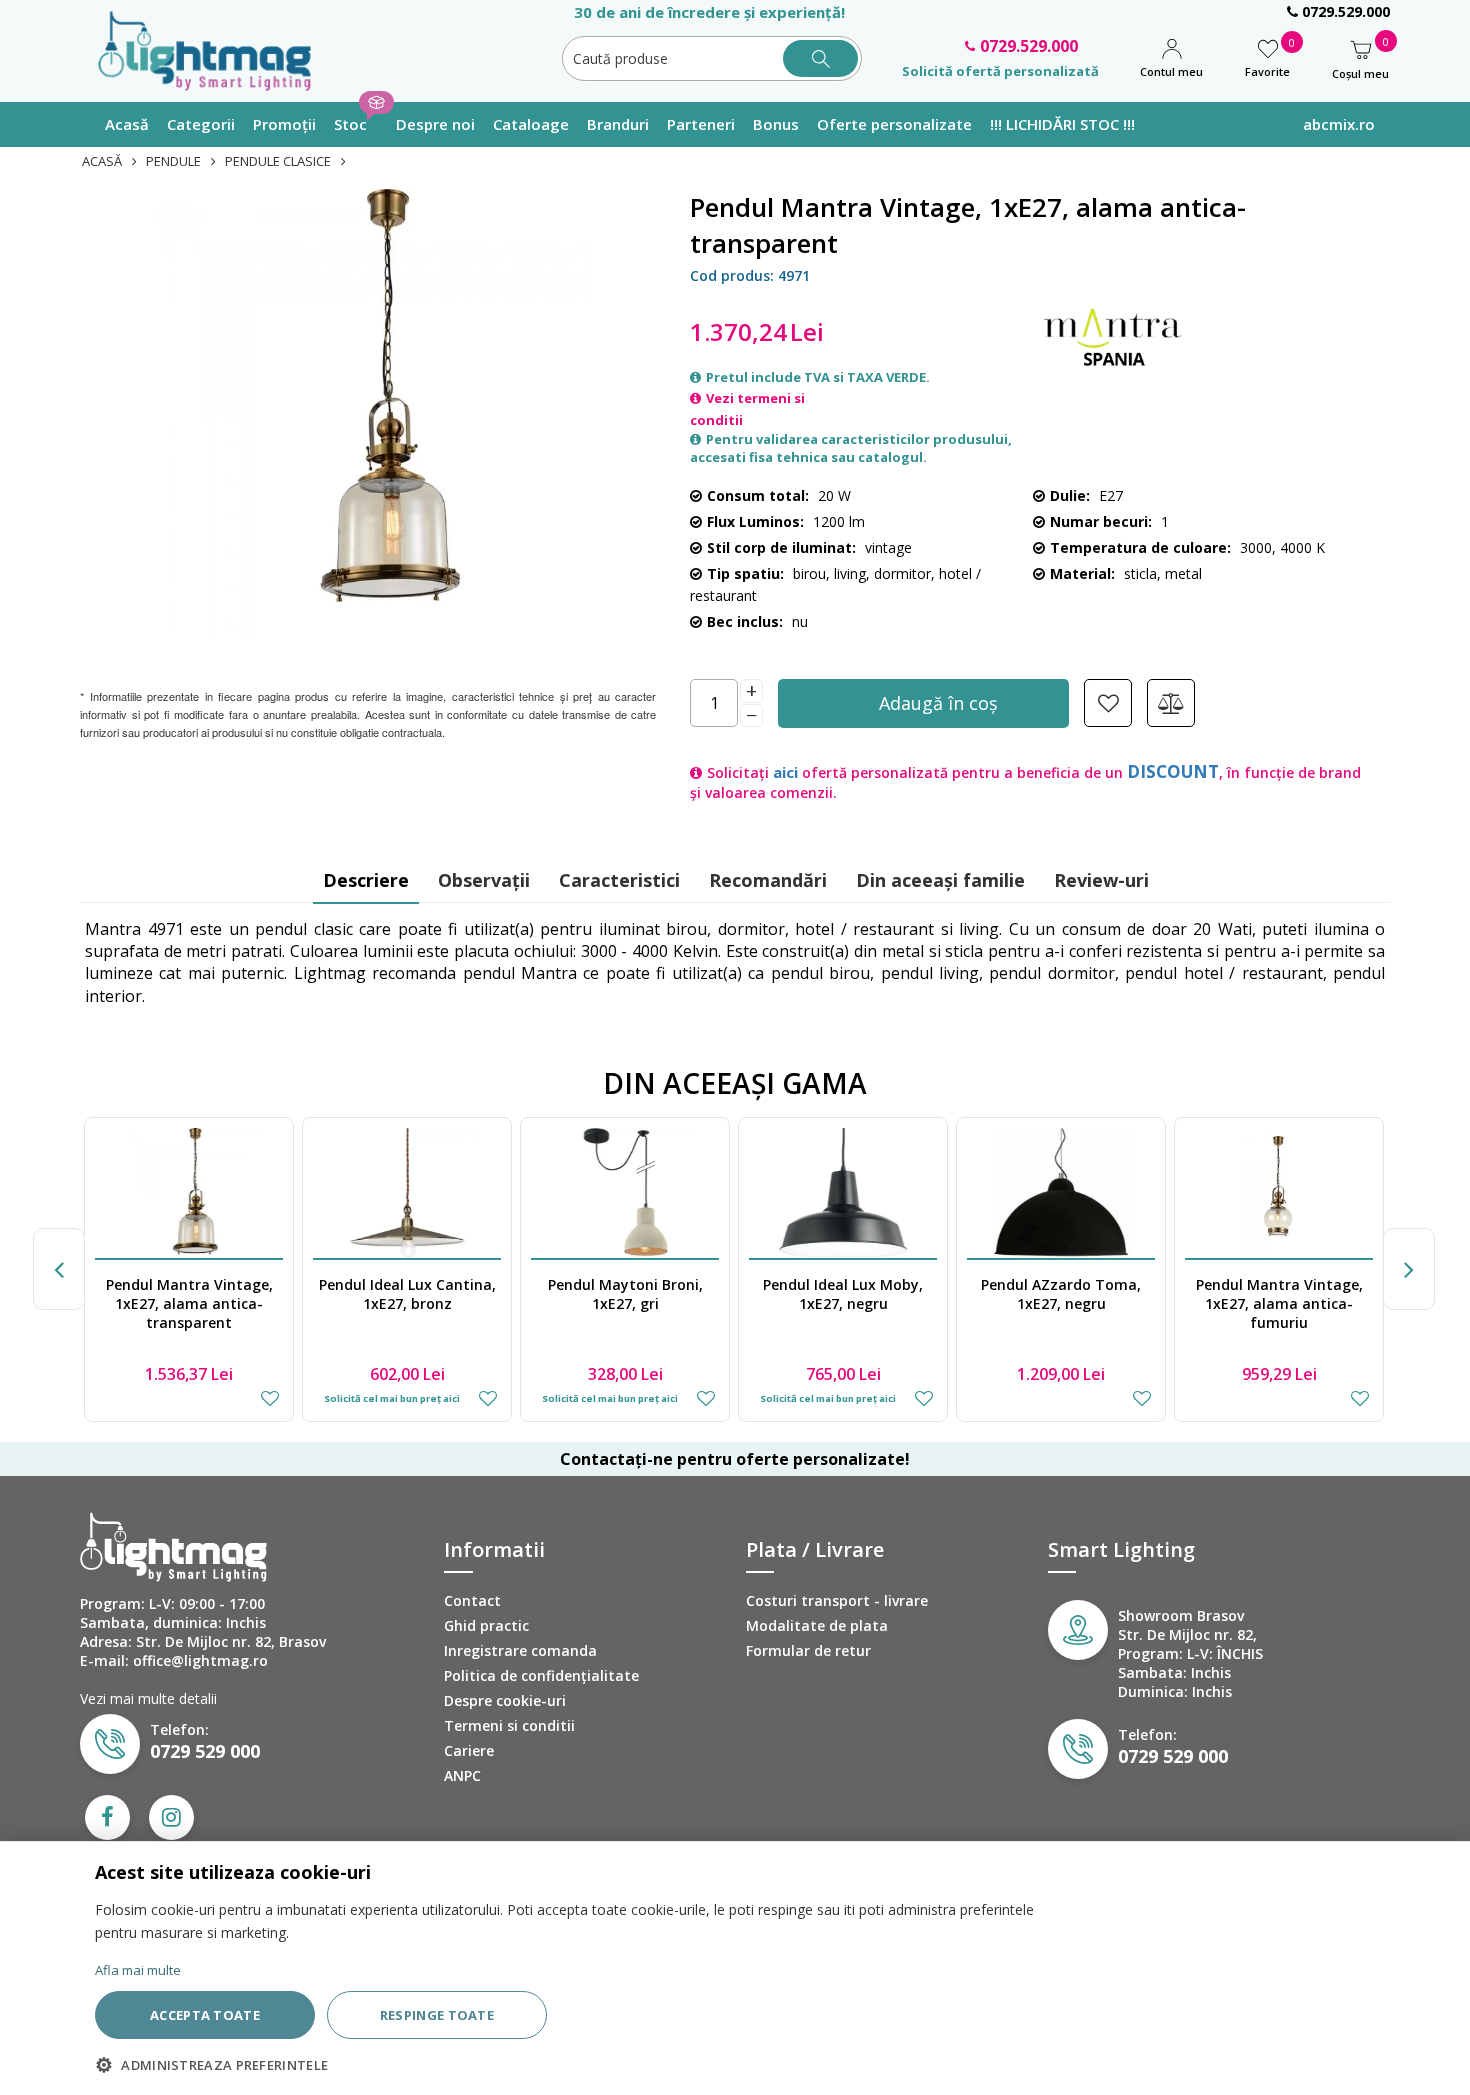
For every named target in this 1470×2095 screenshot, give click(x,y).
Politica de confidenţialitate (541, 1675)
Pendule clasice (278, 161)
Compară (1171, 703)
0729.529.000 (1344, 11)
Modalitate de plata (817, 1625)
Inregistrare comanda (520, 1650)
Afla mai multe (138, 1970)
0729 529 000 (205, 1751)
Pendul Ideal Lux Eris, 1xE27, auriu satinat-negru (1279, 1294)
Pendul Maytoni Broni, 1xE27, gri (407, 1294)
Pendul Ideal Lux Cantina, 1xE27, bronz (189, 1294)
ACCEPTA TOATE (205, 2015)
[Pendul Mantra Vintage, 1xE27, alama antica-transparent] (368, 414)
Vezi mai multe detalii (148, 1698)
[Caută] (820, 58)
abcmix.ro (1339, 124)
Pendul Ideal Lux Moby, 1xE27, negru (625, 1294)
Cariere (469, 1750)
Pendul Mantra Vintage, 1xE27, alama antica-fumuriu (1061, 1303)
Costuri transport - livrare (837, 1600)
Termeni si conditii (509, 1725)
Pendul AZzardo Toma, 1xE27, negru (843, 1294)
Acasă (102, 161)
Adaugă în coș (938, 703)
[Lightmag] (214, 49)
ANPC (462, 1775)
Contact (472, 1600)
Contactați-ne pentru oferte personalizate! (735, 1459)
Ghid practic (486, 1625)
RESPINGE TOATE (437, 2015)
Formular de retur (808, 1650)
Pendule (173, 161)
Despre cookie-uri (505, 1700)
